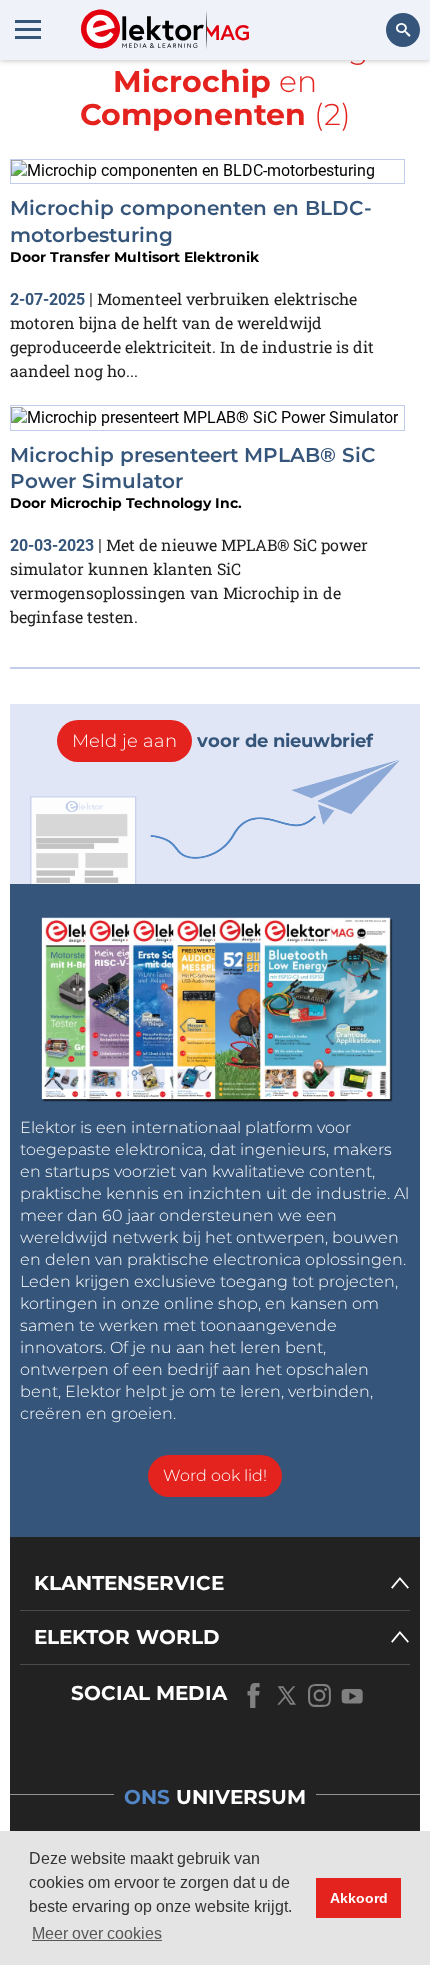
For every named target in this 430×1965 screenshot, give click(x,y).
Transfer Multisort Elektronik (154, 257)
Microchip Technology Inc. (146, 503)
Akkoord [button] (359, 1898)
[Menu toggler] (28, 29)
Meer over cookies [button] (97, 1933)
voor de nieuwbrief (222, 741)
